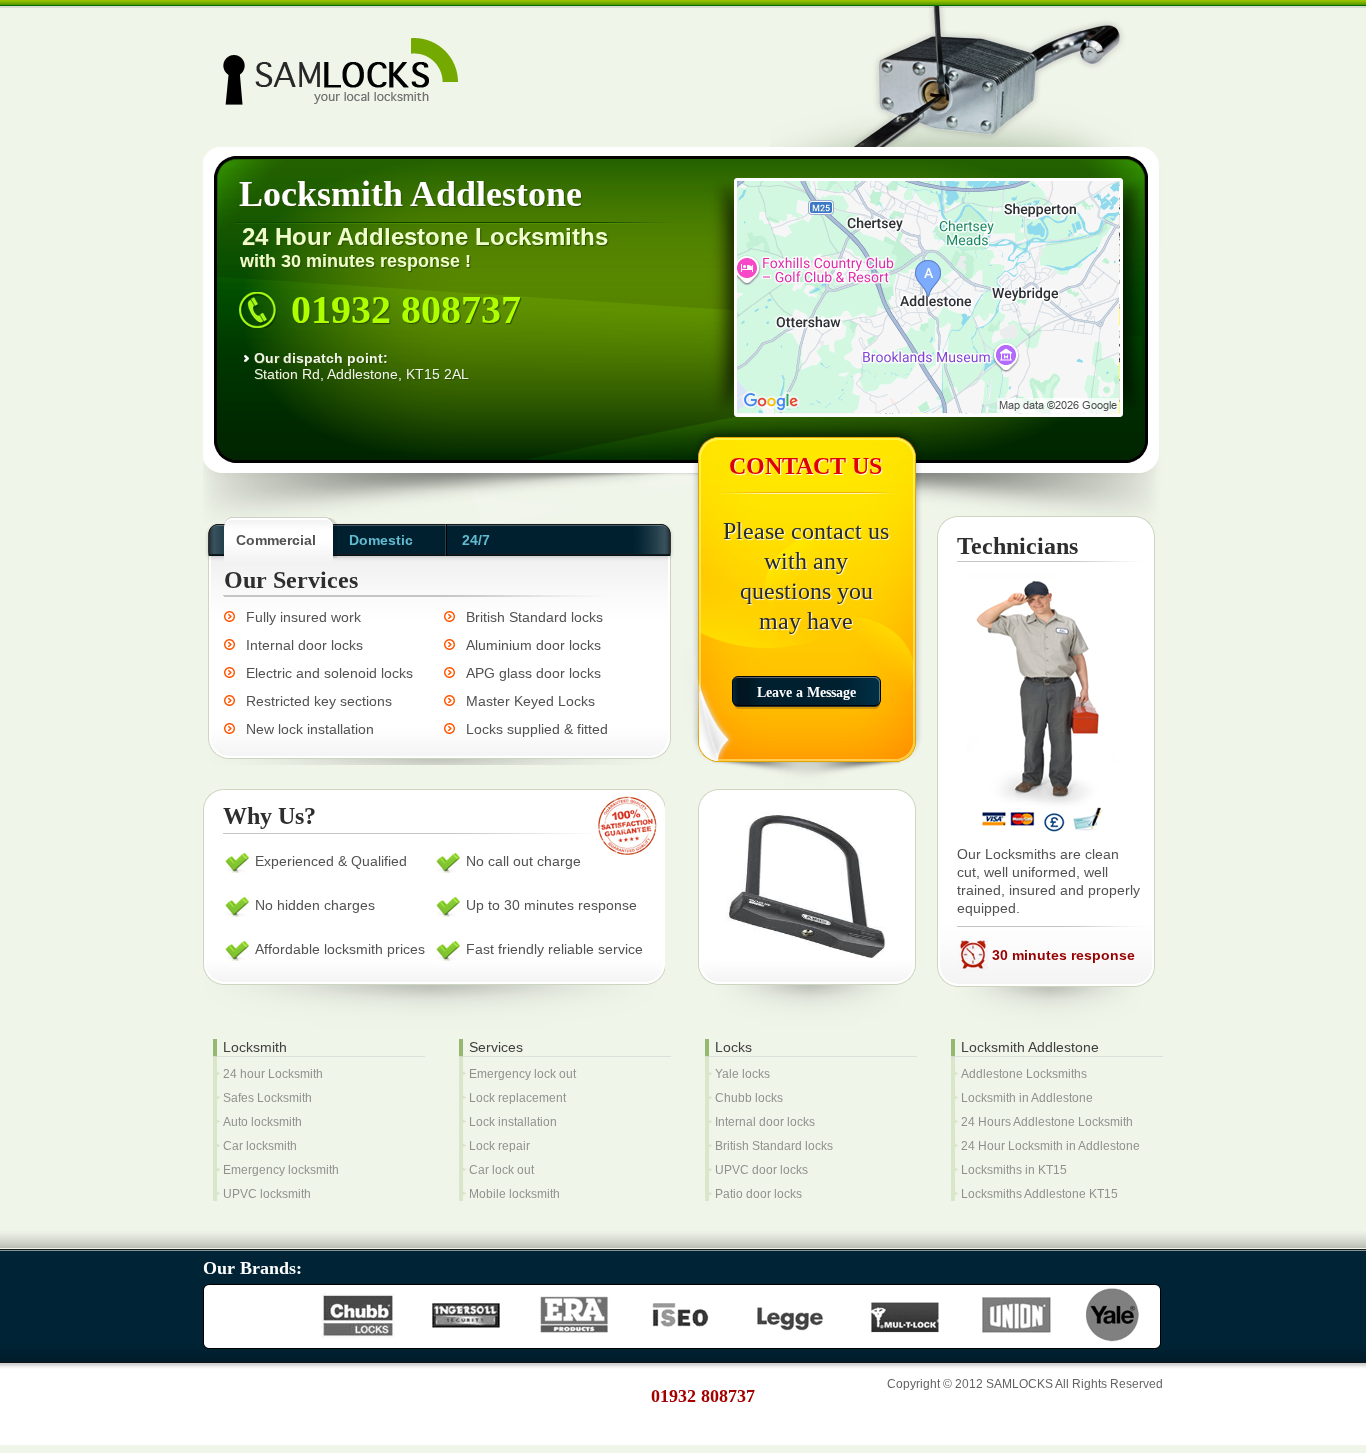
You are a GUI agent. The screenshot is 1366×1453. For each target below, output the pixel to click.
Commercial (276, 540)
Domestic (381, 540)
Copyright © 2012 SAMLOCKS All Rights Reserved (1025, 1384)
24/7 (476, 540)
